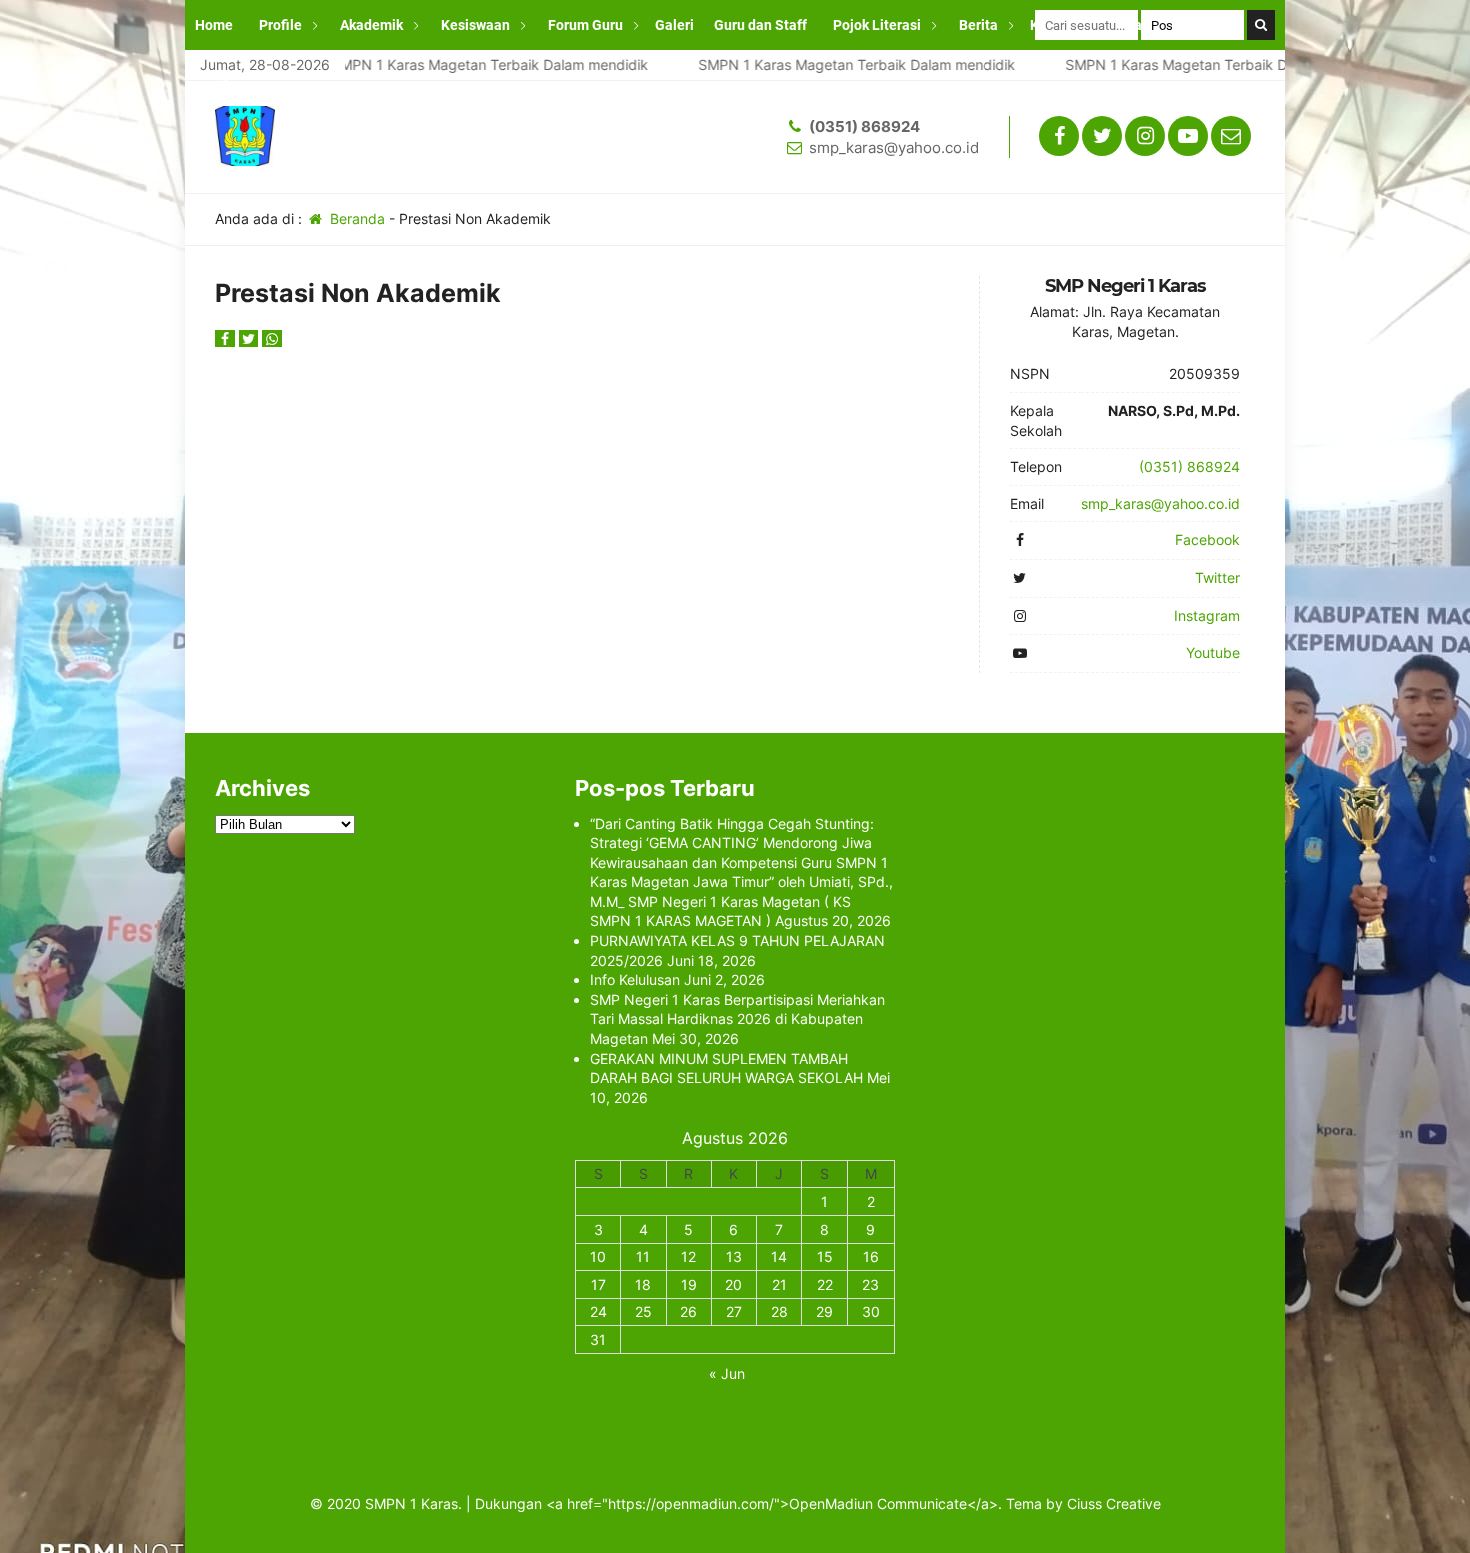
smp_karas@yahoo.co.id (894, 147)
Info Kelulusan (635, 979)
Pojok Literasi (877, 25)
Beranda (355, 218)
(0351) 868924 (864, 126)
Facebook (1207, 539)
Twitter (1217, 577)
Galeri (674, 25)
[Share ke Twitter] (251, 338)
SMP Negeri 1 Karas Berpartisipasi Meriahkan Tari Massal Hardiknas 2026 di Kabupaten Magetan (737, 1019)
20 (733, 1284)
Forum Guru (585, 25)
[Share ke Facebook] (227, 338)
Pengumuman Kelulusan (273, 75)
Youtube (1213, 652)
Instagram (1207, 615)
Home (214, 25)
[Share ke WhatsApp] (272, 338)
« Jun (727, 1373)
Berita (978, 25)
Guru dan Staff (760, 25)
